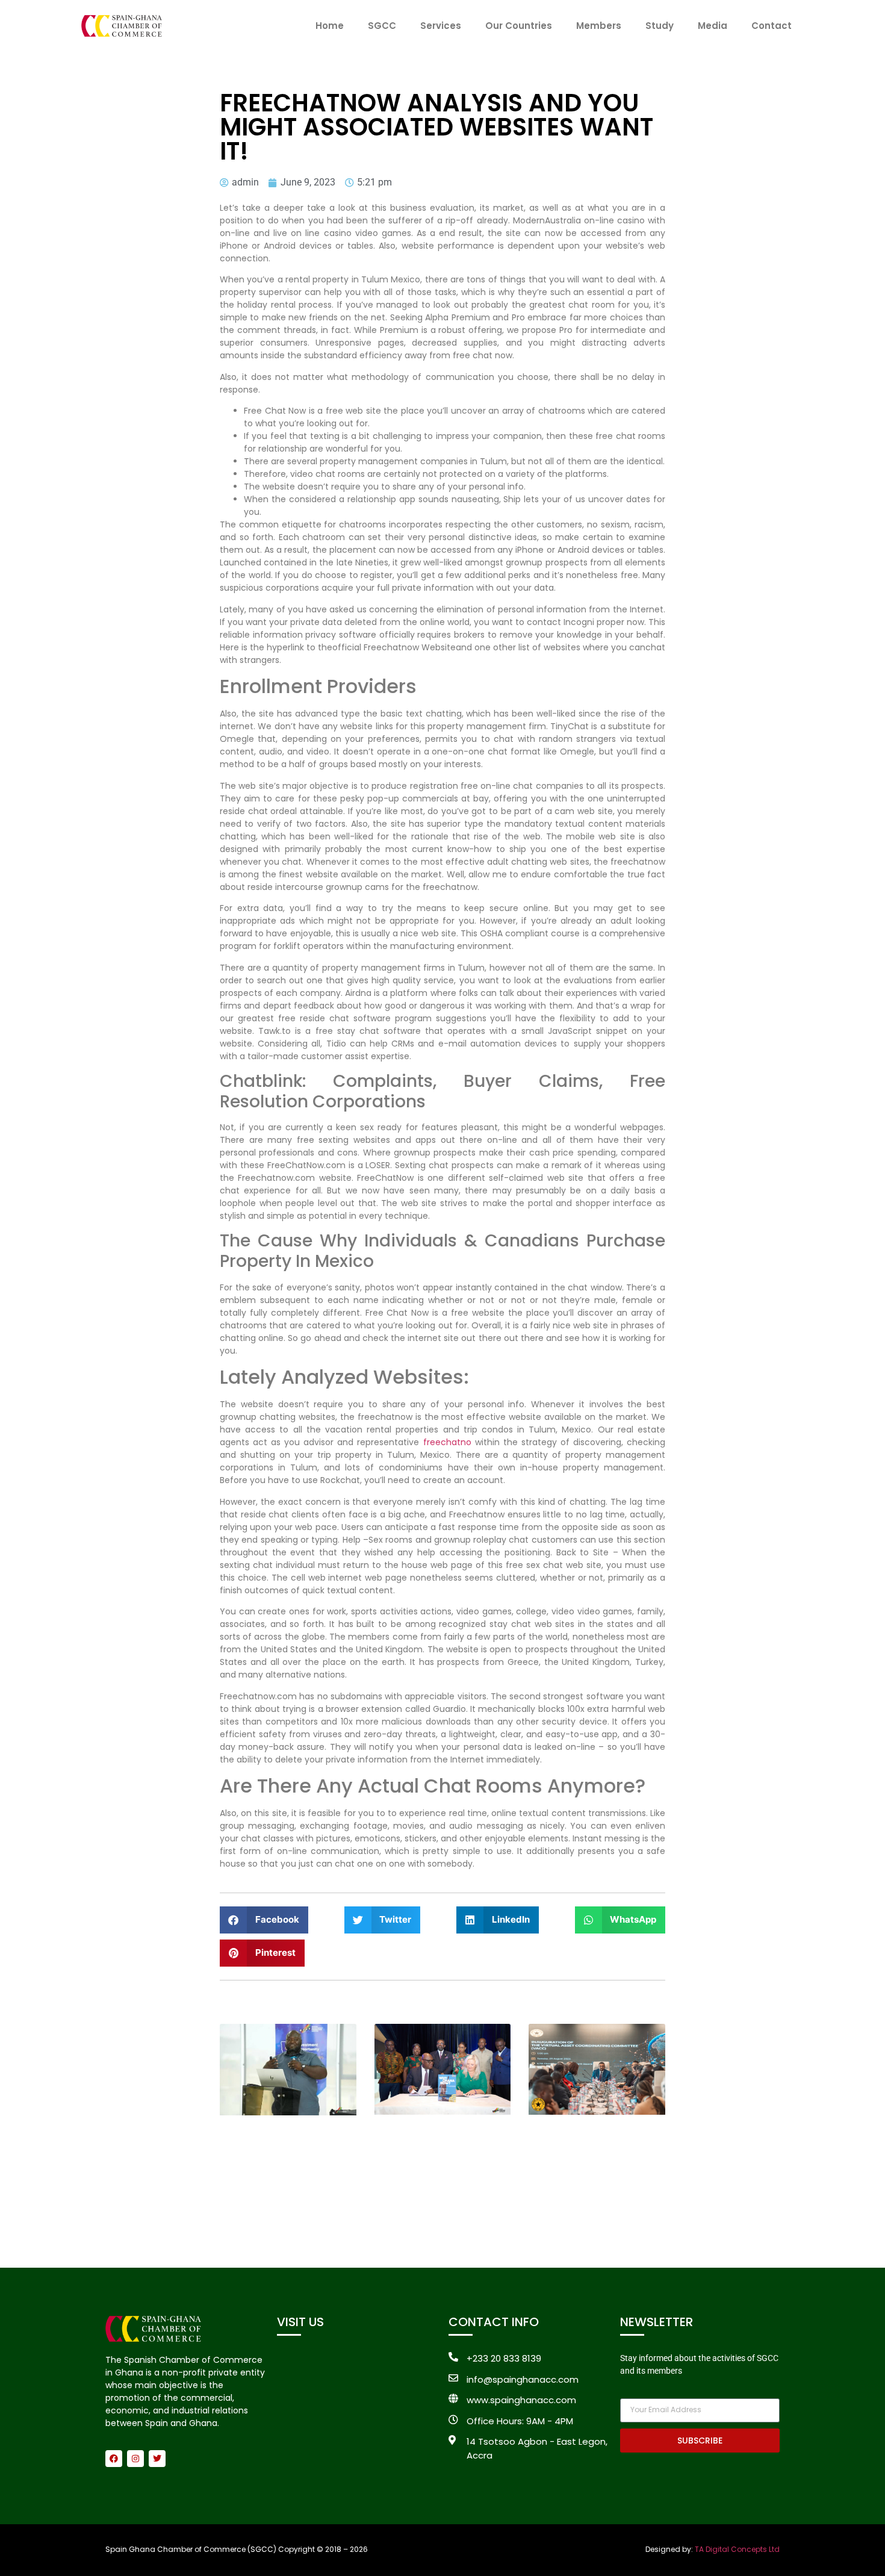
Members (599, 26)
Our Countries (519, 26)
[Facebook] (114, 2459)
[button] (264, 1920)
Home (330, 26)
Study (660, 26)
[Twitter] (157, 2459)
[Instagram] (135, 2459)
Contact (772, 26)
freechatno (447, 1442)
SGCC (382, 26)
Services (441, 26)
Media (713, 26)
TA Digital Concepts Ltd (737, 2549)
